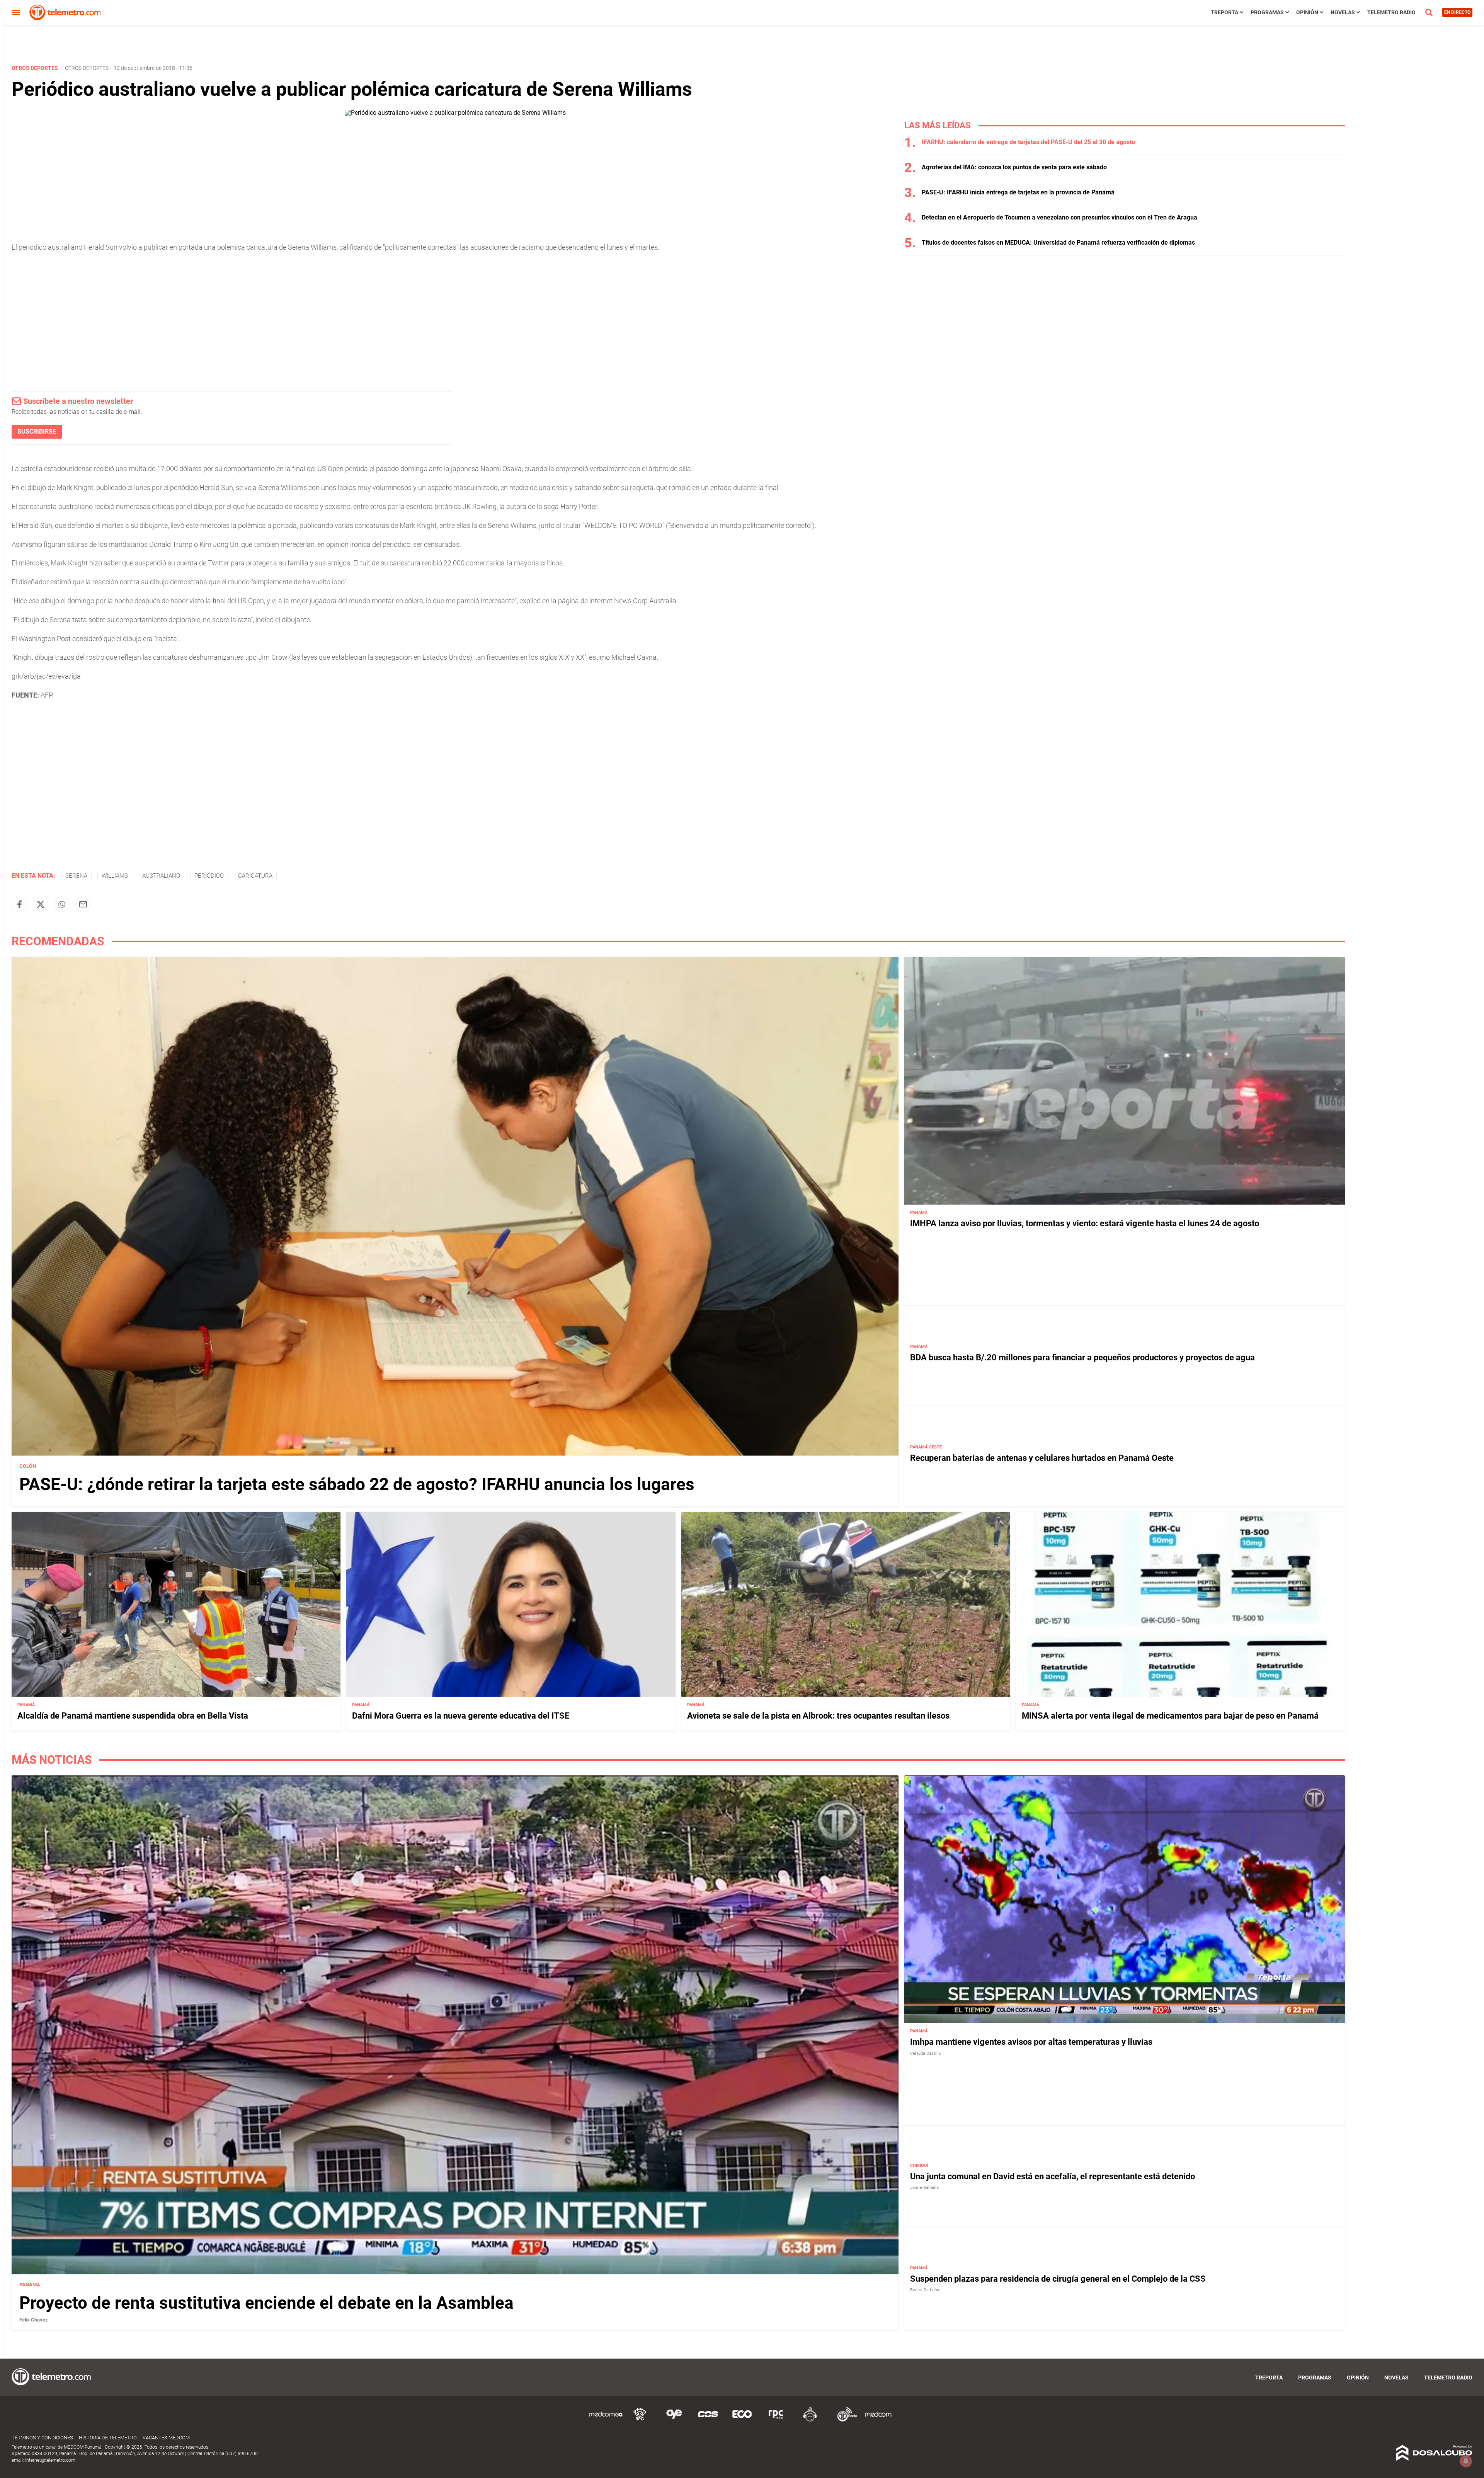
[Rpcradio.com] (776, 2420)
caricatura (255, 876)
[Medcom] (878, 2420)
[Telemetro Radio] (844, 2420)
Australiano (161, 876)
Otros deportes (87, 68)
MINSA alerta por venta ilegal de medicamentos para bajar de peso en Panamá (1170, 1716)
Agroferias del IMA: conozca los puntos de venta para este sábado (1014, 167)
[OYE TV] (674, 2420)
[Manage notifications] (1466, 2461)
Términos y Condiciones (42, 2438)
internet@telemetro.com (50, 2460)
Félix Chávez (34, 2319)
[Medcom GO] (606, 2420)
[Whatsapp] (62, 904)
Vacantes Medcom (166, 2438)
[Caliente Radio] (810, 2420)
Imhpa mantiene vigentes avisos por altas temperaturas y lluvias (1031, 2042)
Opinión (1307, 12)
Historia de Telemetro (108, 2438)
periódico (209, 876)
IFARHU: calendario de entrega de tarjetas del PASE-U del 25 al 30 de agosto (1028, 142)
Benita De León (925, 2290)
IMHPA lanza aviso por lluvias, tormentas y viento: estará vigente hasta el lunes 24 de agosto (1085, 1223)
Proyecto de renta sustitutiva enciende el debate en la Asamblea (266, 2303)
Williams (115, 876)
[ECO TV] (742, 2420)
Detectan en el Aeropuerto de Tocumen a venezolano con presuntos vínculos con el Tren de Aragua (1059, 217)
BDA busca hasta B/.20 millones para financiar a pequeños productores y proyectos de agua (1082, 1357)
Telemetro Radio (1391, 12)
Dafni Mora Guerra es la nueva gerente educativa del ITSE (461, 1716)
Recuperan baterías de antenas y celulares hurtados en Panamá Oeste (1042, 1458)
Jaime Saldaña (924, 2188)
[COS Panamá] (708, 2420)
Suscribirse (37, 431)
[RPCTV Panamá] (640, 2420)
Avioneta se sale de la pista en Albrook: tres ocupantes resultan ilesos (818, 1716)
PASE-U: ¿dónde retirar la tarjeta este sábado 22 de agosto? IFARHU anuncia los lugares (357, 1484)
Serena (76, 876)
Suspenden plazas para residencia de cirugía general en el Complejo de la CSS (1058, 2278)
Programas (1267, 12)
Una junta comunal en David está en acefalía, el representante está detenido (1053, 2176)
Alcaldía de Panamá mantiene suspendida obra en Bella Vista (133, 1716)
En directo (1457, 12)
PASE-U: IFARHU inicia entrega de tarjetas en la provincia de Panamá (1018, 192)
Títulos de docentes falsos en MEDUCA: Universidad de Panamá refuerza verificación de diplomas (1058, 243)
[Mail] (83, 904)
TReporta (1224, 12)
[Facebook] (19, 904)
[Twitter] (41, 904)
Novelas (1343, 12)
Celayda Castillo (926, 2053)
